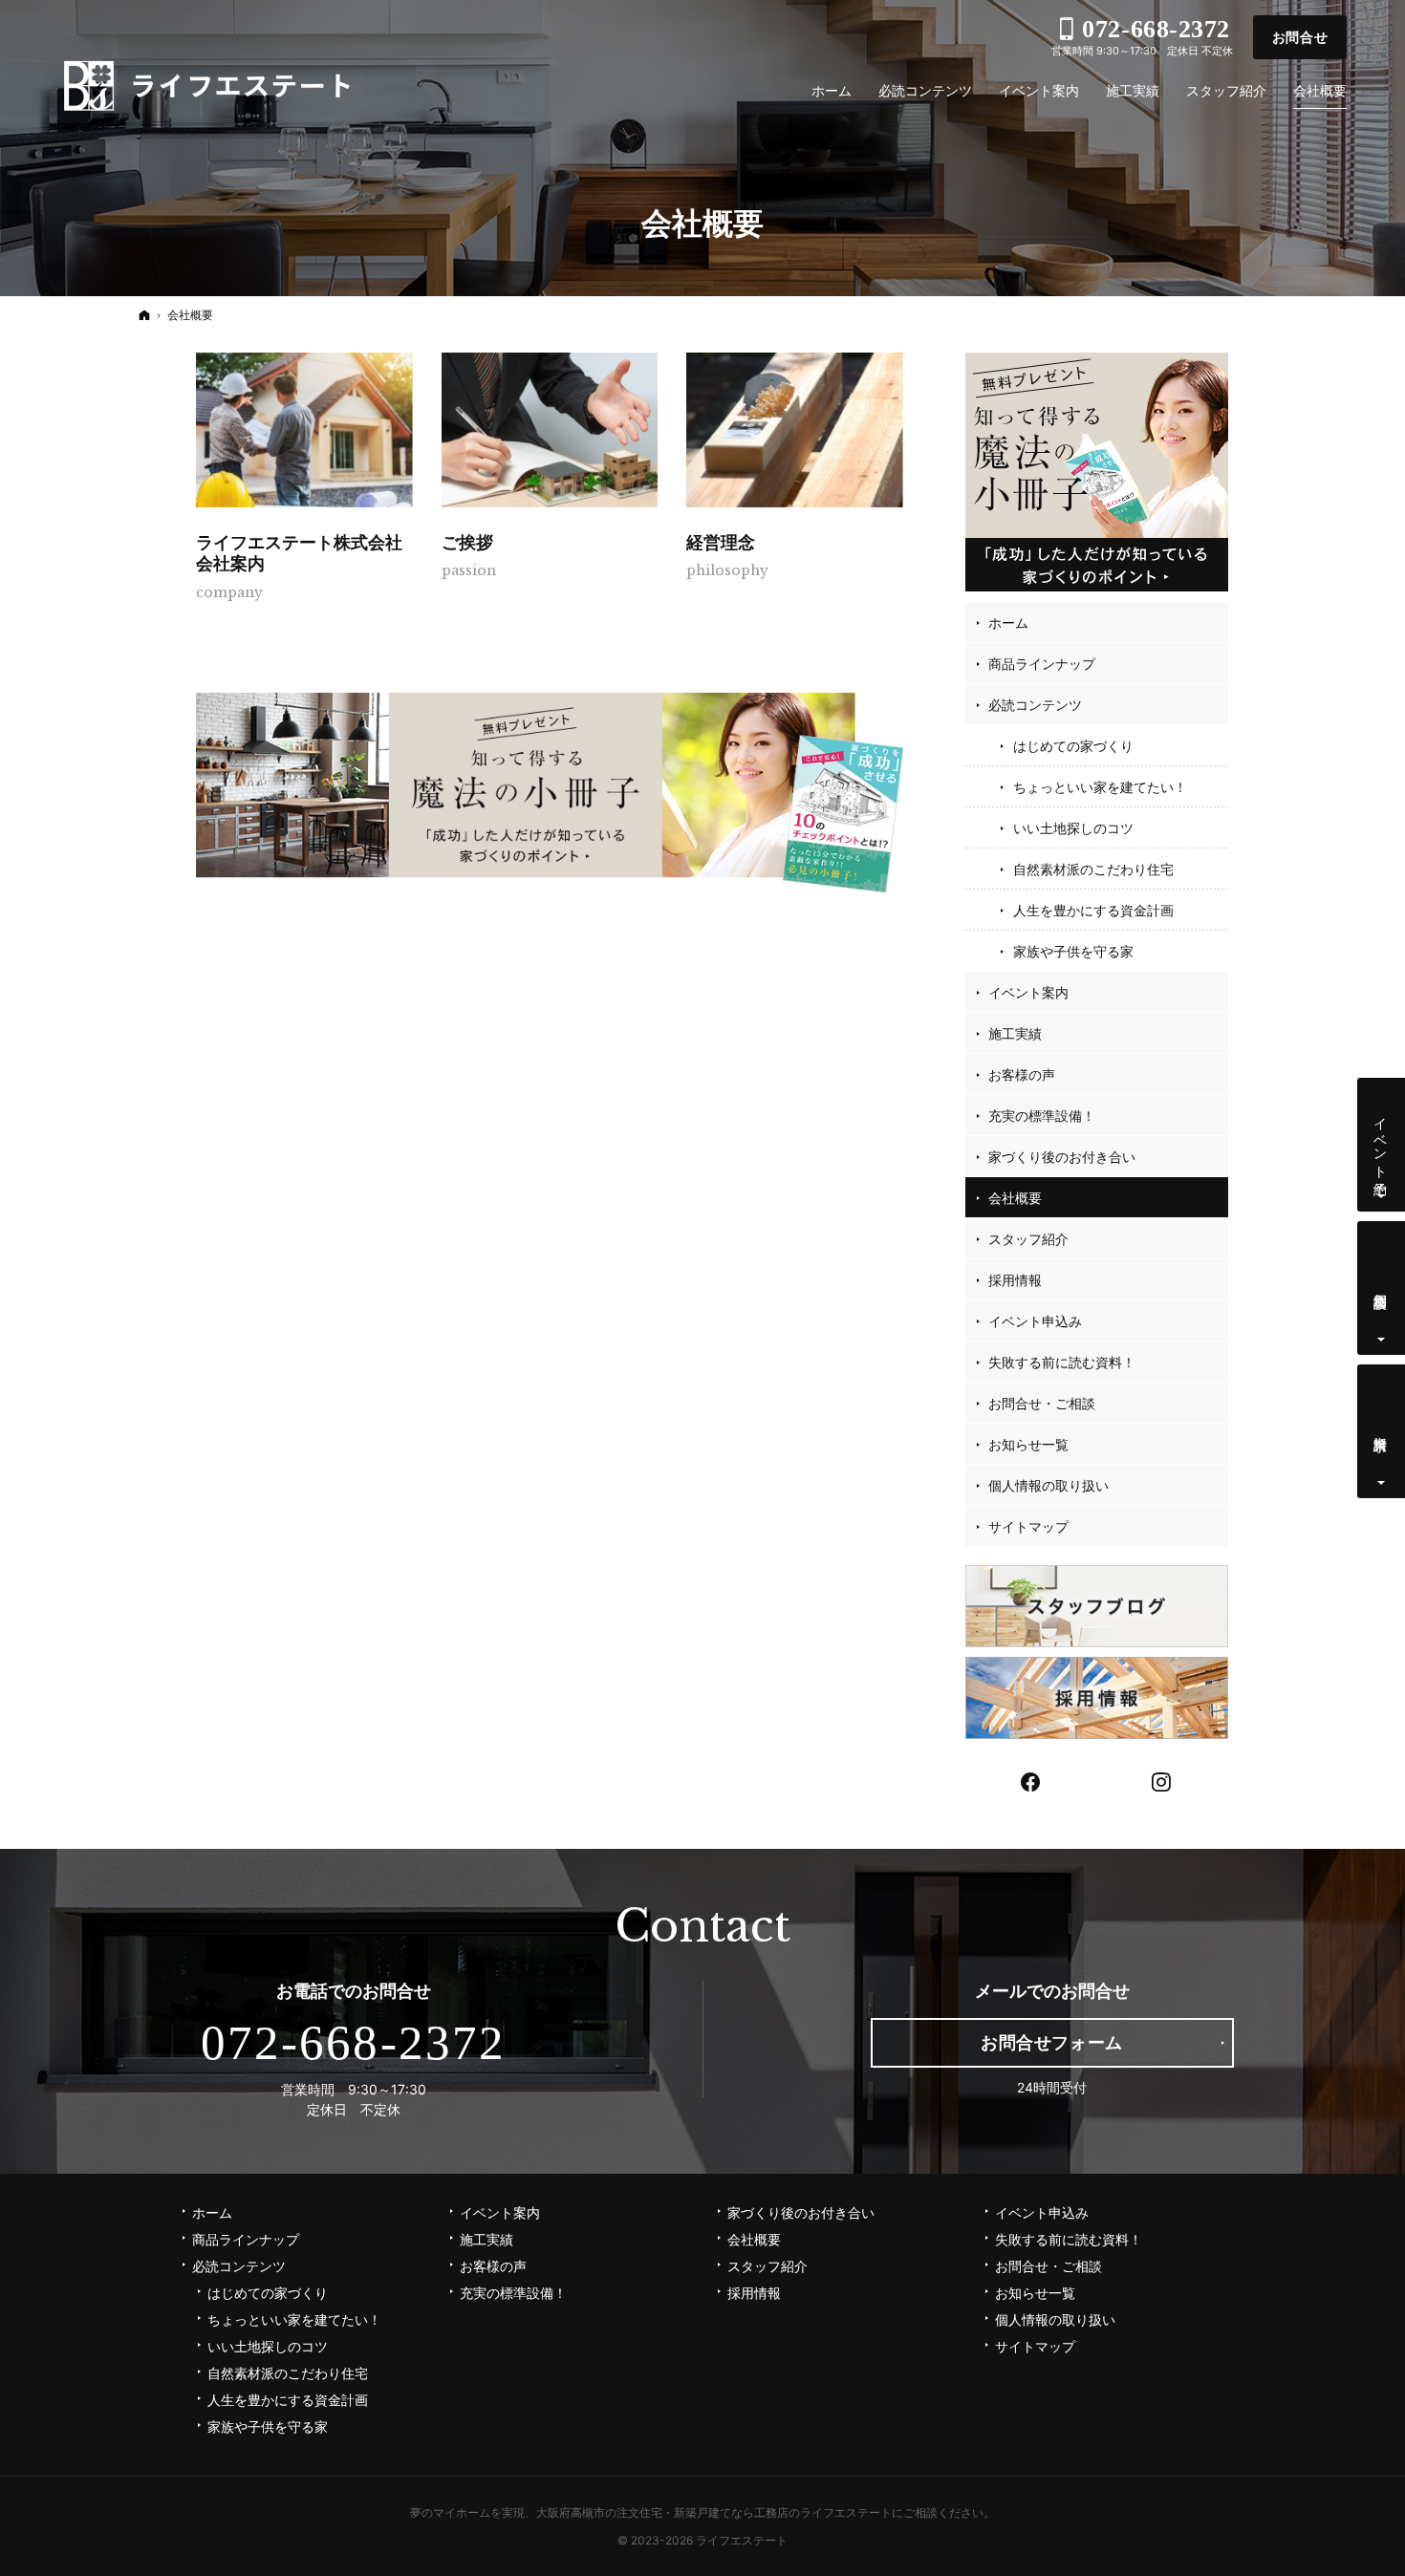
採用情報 (1015, 1280)
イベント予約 (1382, 1141)
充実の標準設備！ (1042, 1116)
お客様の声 (1022, 1074)
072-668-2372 (353, 2043)
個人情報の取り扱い (1048, 1485)
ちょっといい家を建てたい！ (1100, 787)
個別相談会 (1382, 1285)
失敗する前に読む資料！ (1062, 1362)
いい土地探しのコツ (1073, 828)
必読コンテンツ (1035, 705)
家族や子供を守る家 (1073, 951)
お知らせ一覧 (1028, 1444)
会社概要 (1015, 1198)
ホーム (1008, 623)
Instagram (1162, 1780)
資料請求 (1382, 1428)
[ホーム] (144, 315)
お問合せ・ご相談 (1042, 1403)
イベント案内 (1028, 992)
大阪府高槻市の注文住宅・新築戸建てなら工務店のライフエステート (714, 2512)
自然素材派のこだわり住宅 (1093, 869)
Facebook (1031, 1780)
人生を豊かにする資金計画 (1093, 910)
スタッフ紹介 (1028, 1239)
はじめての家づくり (1073, 746)
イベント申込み (1035, 1321)
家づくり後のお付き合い (1062, 1157)
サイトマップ (1028, 1526)
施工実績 (1015, 1033)
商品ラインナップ (1042, 664)
